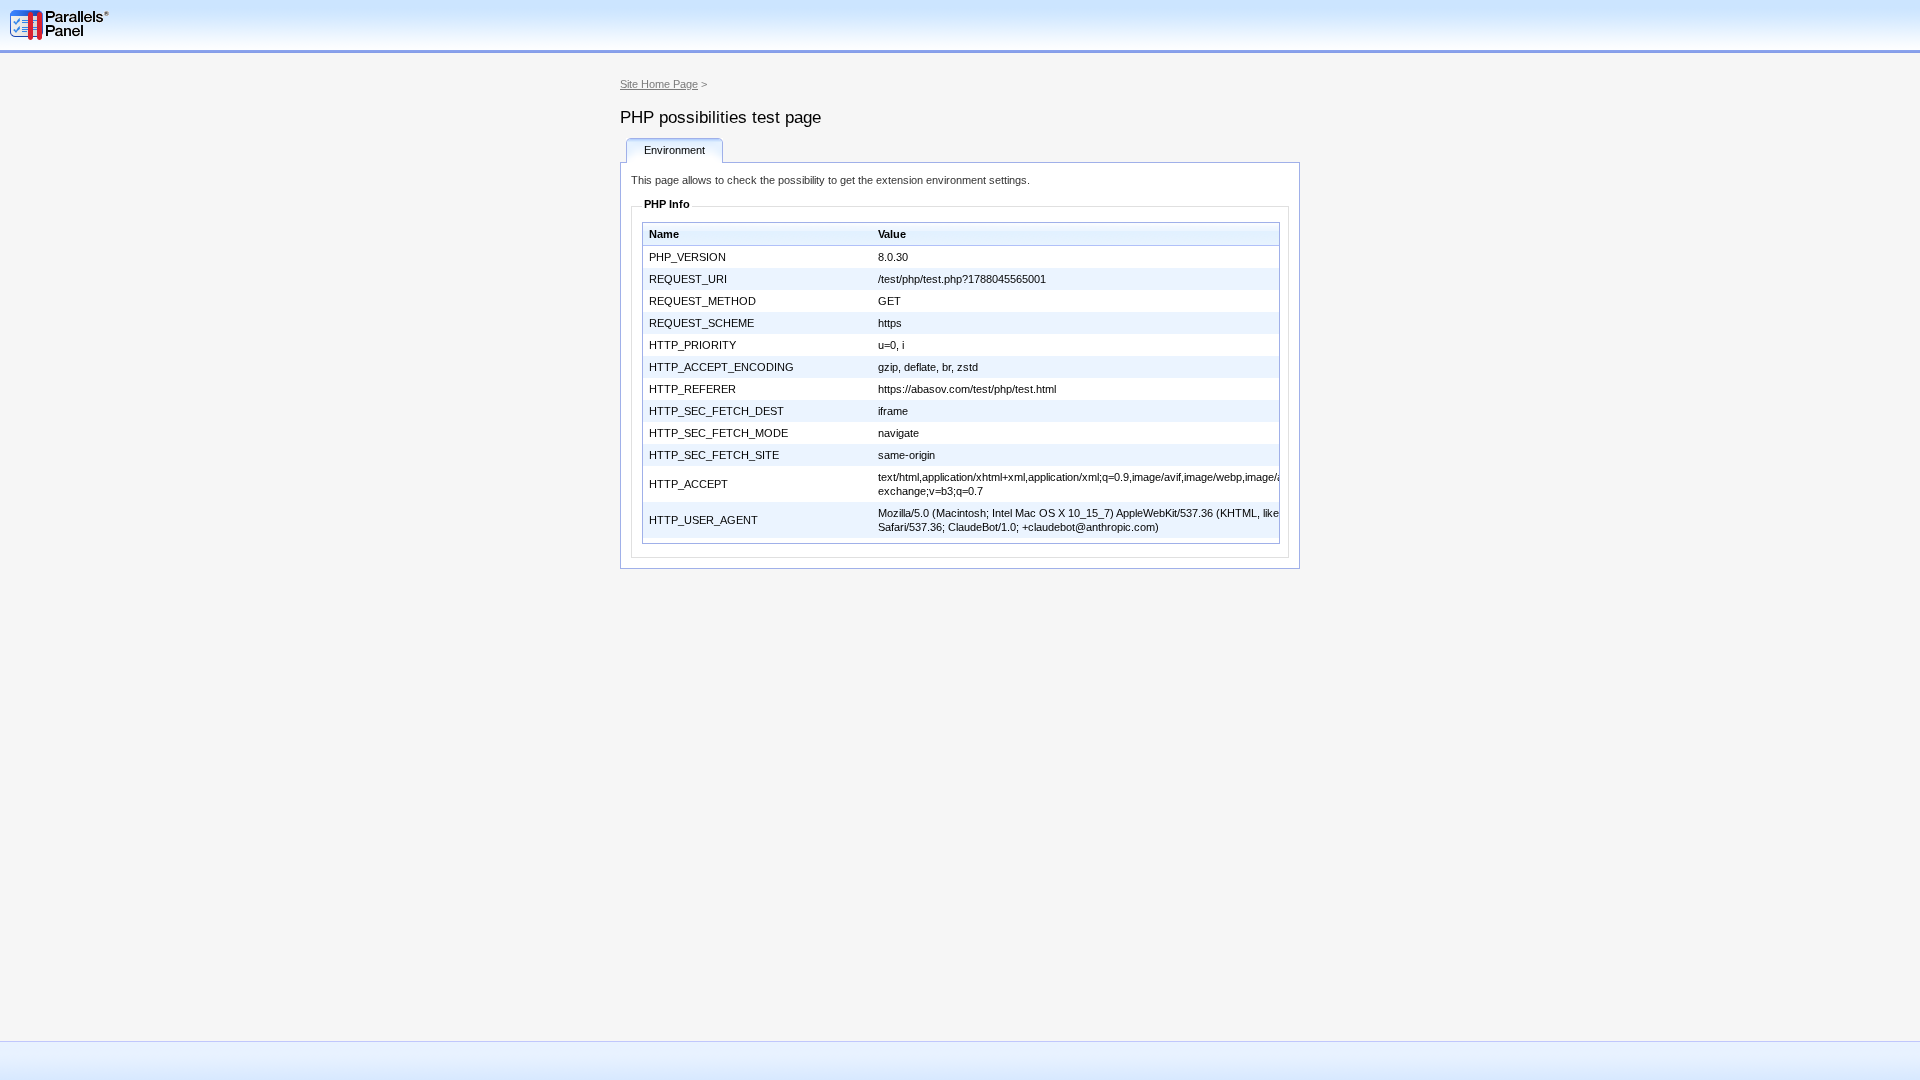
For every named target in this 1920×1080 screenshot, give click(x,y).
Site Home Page (659, 84)
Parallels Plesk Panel (115, 25)
